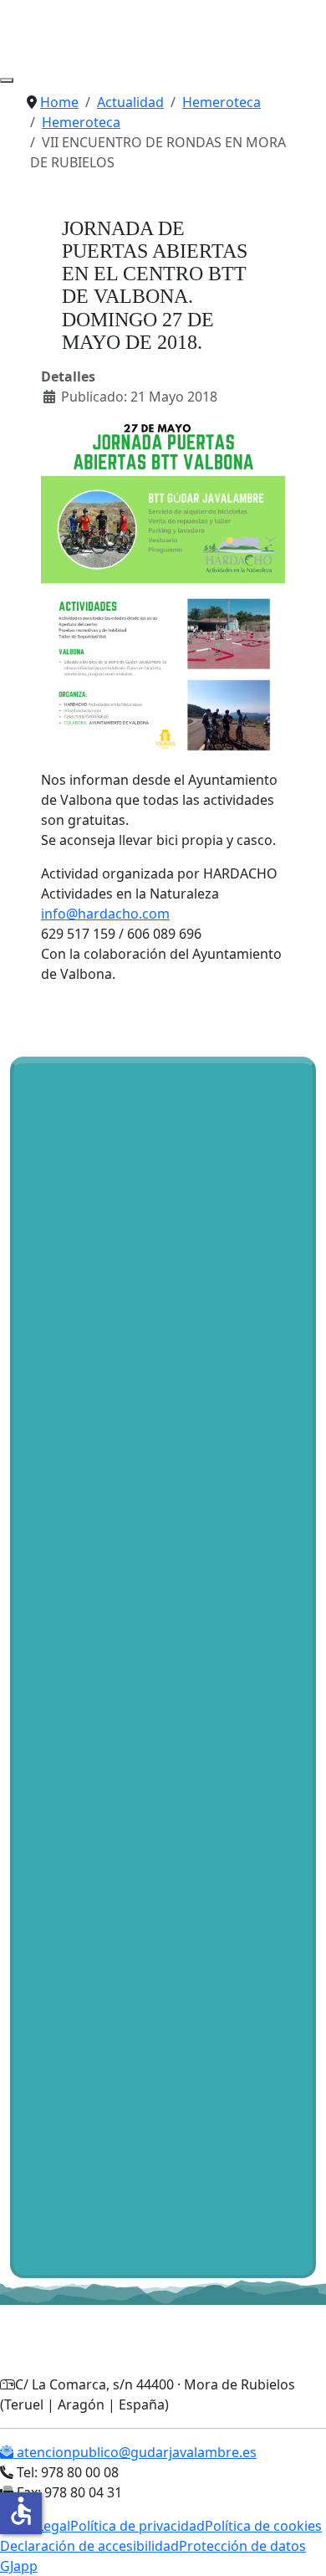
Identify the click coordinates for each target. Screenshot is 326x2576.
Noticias (49, 1263)
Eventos (239, 1283)
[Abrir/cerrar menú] (7, 80)
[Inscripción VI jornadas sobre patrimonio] (125, 2135)
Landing (188, 1283)
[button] (58, 1012)
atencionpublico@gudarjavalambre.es (135, 2452)
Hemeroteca (114, 1263)
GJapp (19, 2566)
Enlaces (177, 1263)
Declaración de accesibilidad (89, 2546)
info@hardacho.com (105, 914)
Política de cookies (263, 2526)
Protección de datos (242, 2546)
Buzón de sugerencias (93, 1283)
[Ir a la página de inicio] (44, 31)
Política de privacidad (138, 2526)
